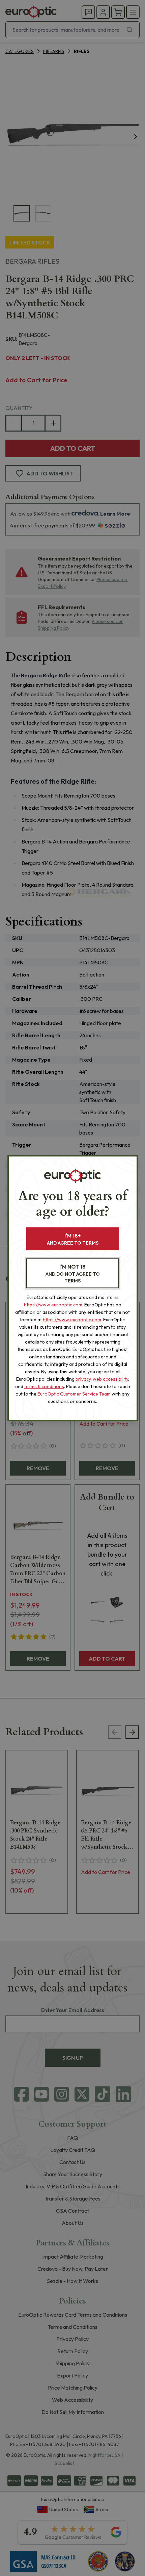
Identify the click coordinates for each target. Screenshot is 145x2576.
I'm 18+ (73, 1239)
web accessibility (110, 1379)
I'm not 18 (73, 1273)
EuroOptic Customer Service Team (74, 1394)
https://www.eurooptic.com (53, 1305)
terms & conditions (44, 1386)
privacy (83, 1379)
